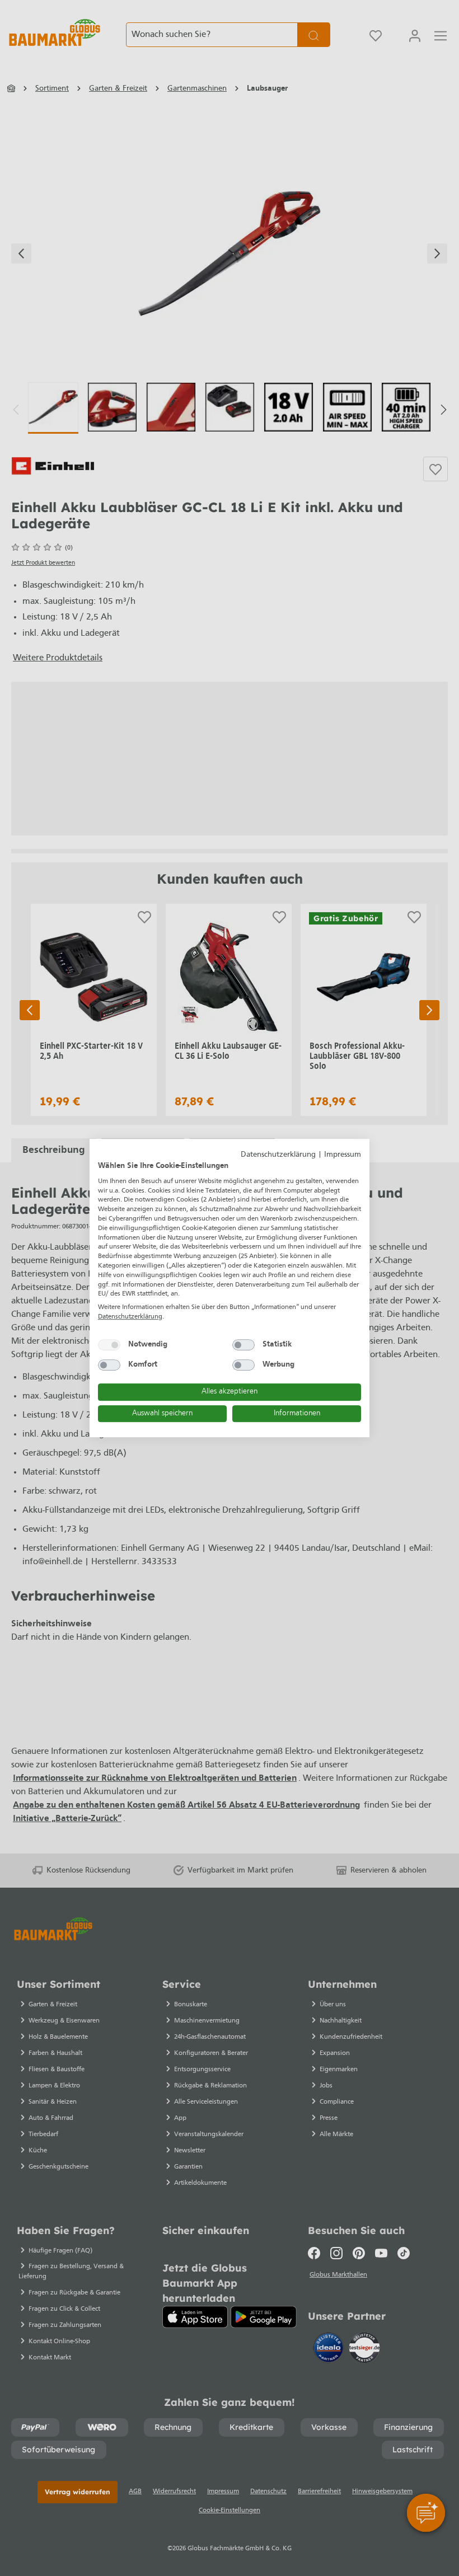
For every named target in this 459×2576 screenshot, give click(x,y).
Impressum (343, 1155)
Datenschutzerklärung (278, 1155)
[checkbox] (109, 1345)
